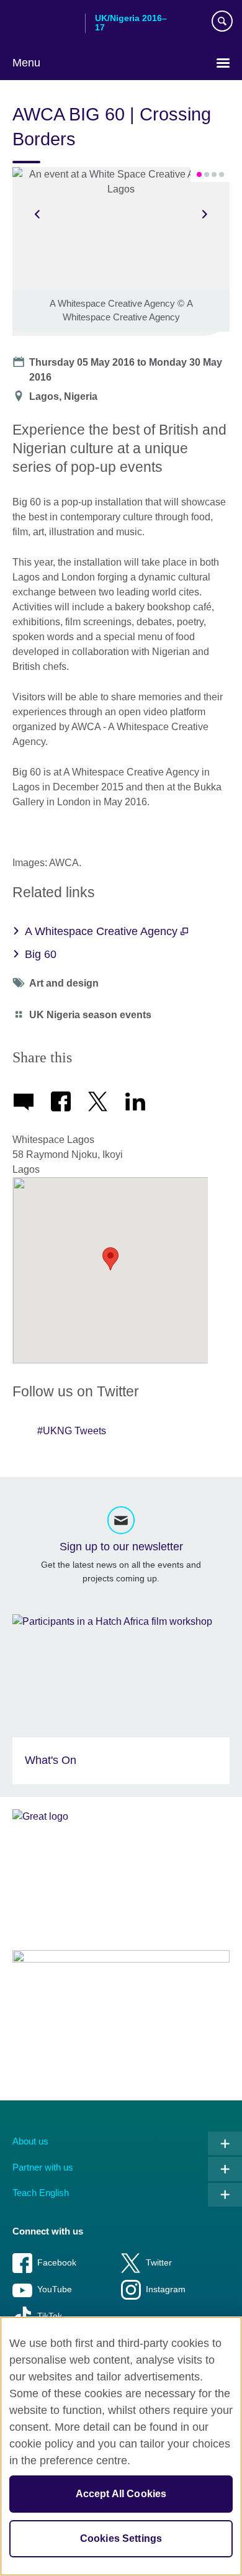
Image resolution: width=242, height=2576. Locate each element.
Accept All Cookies (121, 2494)
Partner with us (43, 2167)
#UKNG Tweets (72, 1431)
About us (30, 2141)
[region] (121, 2446)
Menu (26, 63)
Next (205, 214)
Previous (37, 214)
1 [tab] (199, 174)
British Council (44, 23)
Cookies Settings (121, 2538)
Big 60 (41, 954)
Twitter (159, 2263)
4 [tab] (222, 174)
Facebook (57, 2263)
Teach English (41, 2193)
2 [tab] (207, 174)
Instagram (166, 2289)
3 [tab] (214, 174)
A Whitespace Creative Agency (103, 931)
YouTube (55, 2289)
